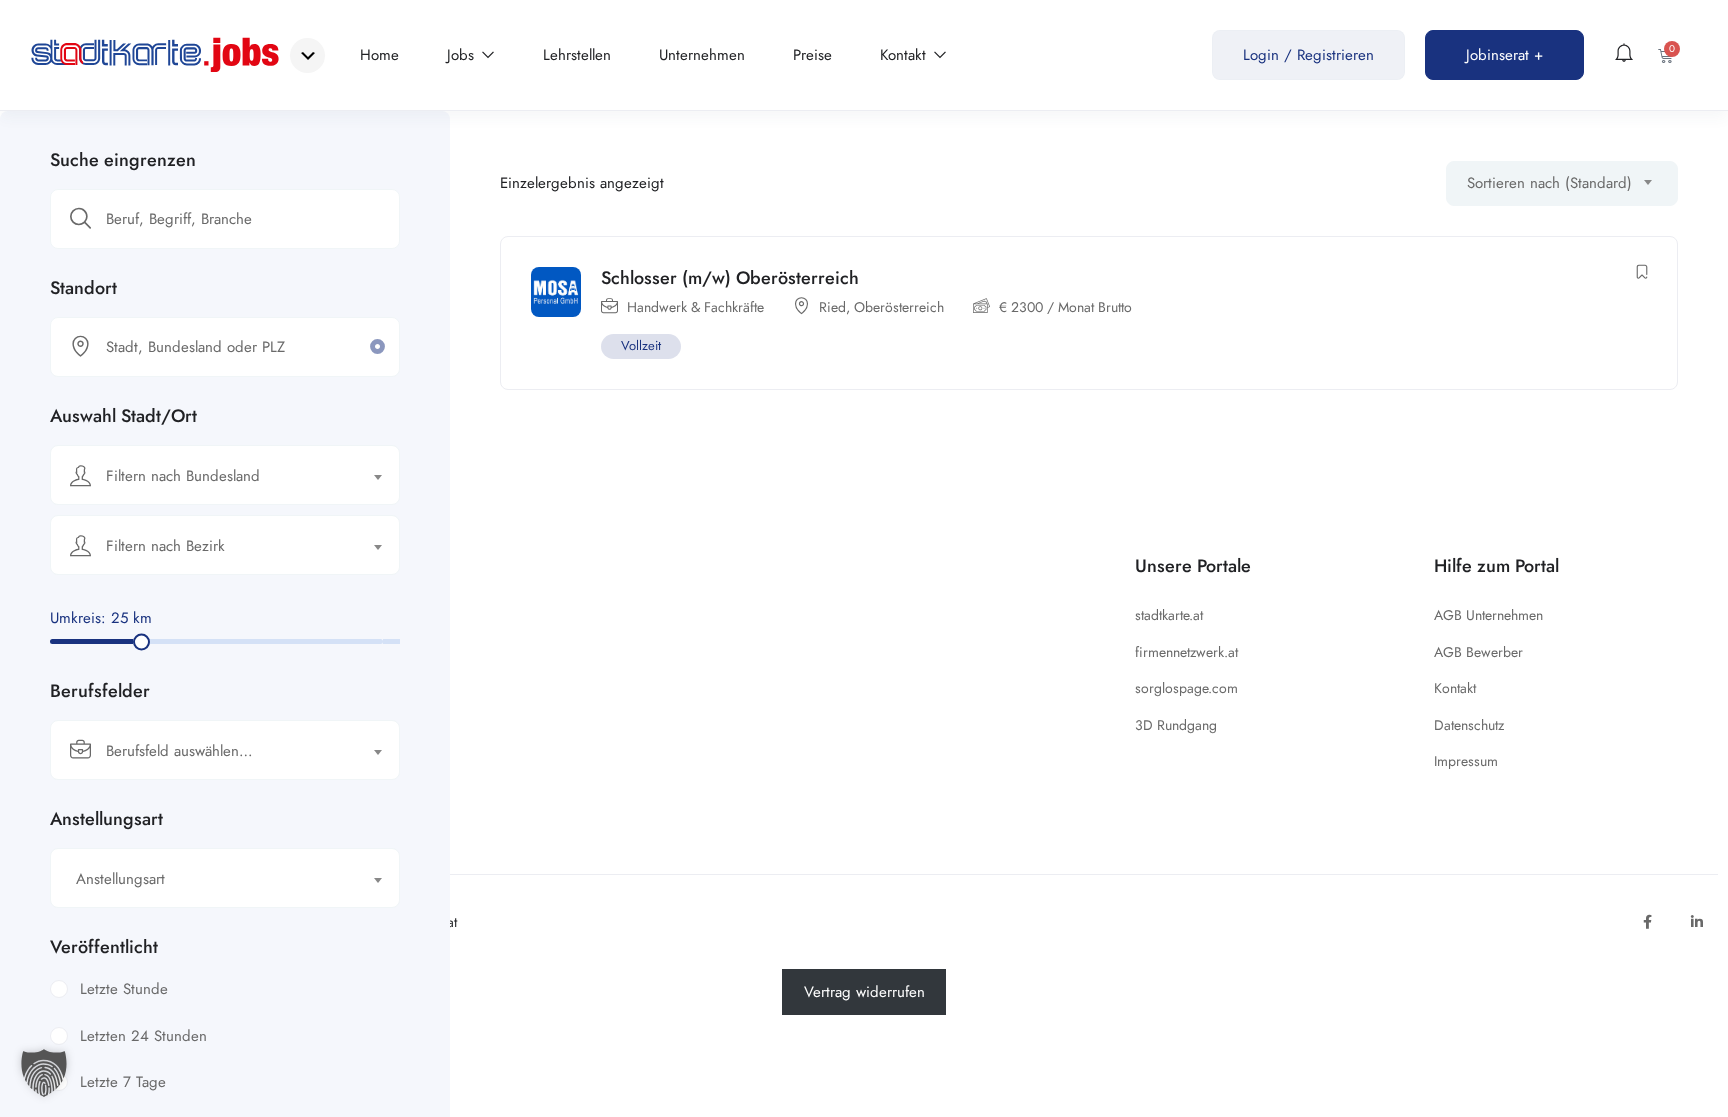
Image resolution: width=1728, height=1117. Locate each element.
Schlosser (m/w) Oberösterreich (730, 278)
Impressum (1466, 761)
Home (379, 55)
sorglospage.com (1186, 688)
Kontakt (905, 55)
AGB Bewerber (1478, 652)
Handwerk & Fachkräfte (695, 307)
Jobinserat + (1504, 55)
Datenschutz (1469, 725)
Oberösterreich (899, 307)
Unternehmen (702, 55)
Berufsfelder (100, 691)
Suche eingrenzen (123, 160)
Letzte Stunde (124, 989)
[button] (44, 1073)
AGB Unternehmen (1488, 615)
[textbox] (212, 476)
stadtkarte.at (1169, 615)
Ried (832, 307)
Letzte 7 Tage (123, 1082)
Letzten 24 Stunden (143, 1036)
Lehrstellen (577, 55)
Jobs (463, 55)
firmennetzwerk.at (1186, 652)
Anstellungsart (106, 819)
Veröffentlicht (104, 947)
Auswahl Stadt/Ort (123, 416)
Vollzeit (641, 345)
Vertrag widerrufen (864, 992)
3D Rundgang (1176, 725)
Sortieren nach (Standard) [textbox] (1549, 183)
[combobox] (225, 475)
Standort (83, 288)
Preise (812, 55)
